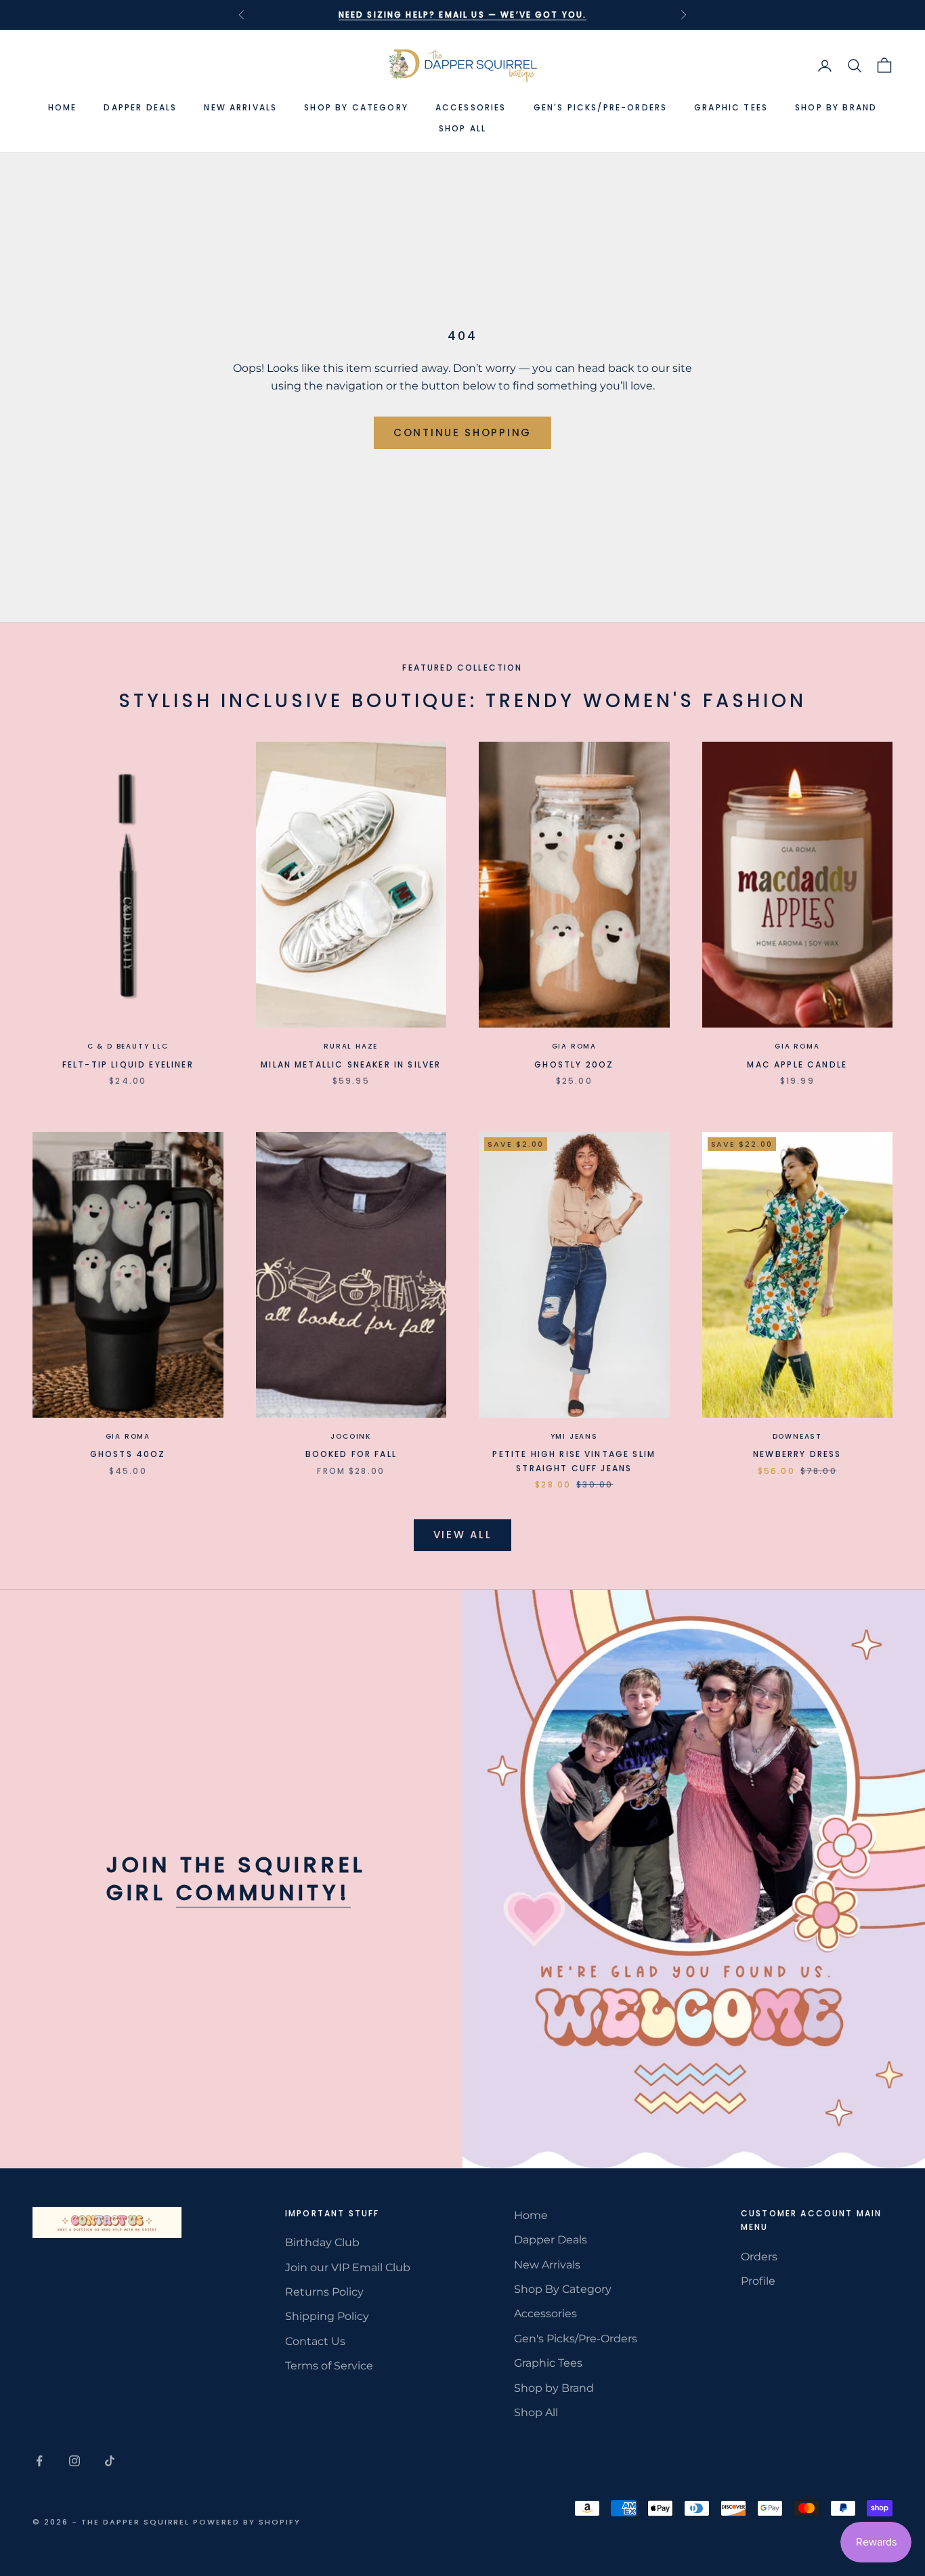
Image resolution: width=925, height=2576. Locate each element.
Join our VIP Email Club (348, 2267)
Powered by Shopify (247, 2522)
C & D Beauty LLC (128, 1046)
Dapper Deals (140, 107)
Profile (758, 2281)
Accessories (471, 107)
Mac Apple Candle (797, 1064)
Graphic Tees (731, 107)
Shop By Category (356, 107)
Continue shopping (462, 432)
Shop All (462, 128)
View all (463, 1535)
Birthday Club (322, 2242)
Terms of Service (329, 2366)
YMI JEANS (574, 1436)
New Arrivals (240, 107)
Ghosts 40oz (128, 1454)
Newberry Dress (797, 1454)
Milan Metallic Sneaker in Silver (351, 1064)
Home (63, 107)
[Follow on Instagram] (74, 2461)
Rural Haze (351, 1046)
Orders (759, 2257)
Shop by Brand (836, 107)
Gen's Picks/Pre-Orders (601, 107)
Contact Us (315, 2341)
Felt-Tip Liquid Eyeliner (128, 1064)
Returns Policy (324, 2292)
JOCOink (351, 1436)
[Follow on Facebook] (39, 2461)
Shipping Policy (327, 2316)
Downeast (797, 1436)
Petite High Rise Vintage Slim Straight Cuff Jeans (574, 1461)
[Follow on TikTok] (110, 2461)
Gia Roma (574, 1046)
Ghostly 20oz (574, 1064)
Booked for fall (351, 1454)
